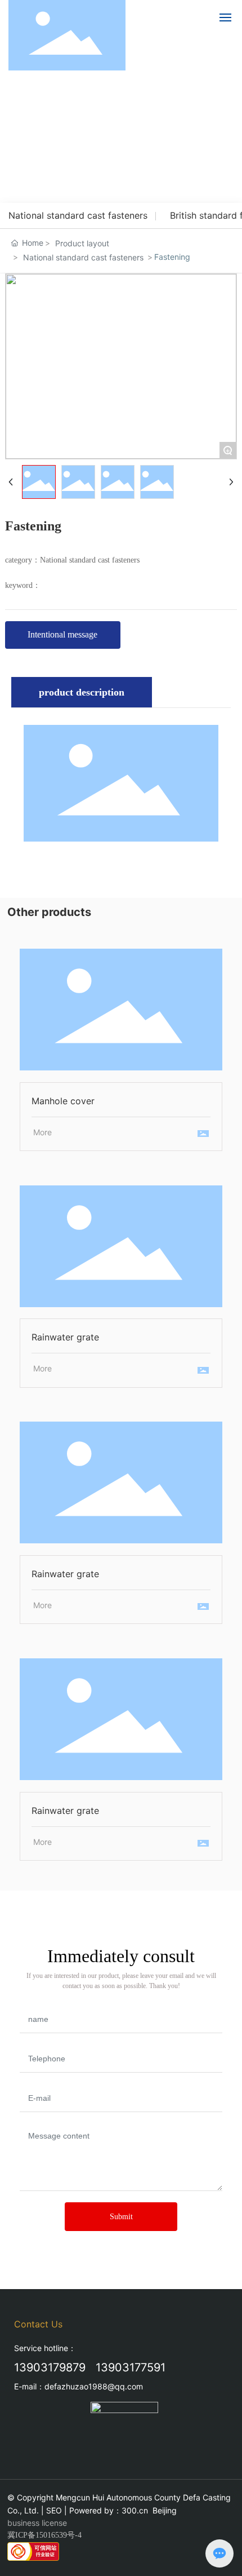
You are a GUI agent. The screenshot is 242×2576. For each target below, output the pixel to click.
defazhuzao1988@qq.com (94, 2386)
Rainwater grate (121, 1246)
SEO (54, 2510)
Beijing (165, 2510)
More (42, 1132)
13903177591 (131, 2367)
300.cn (135, 2510)
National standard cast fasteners (78, 215)
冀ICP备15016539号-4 (44, 2535)
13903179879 (50, 2367)
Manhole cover (121, 1010)
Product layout (82, 243)
